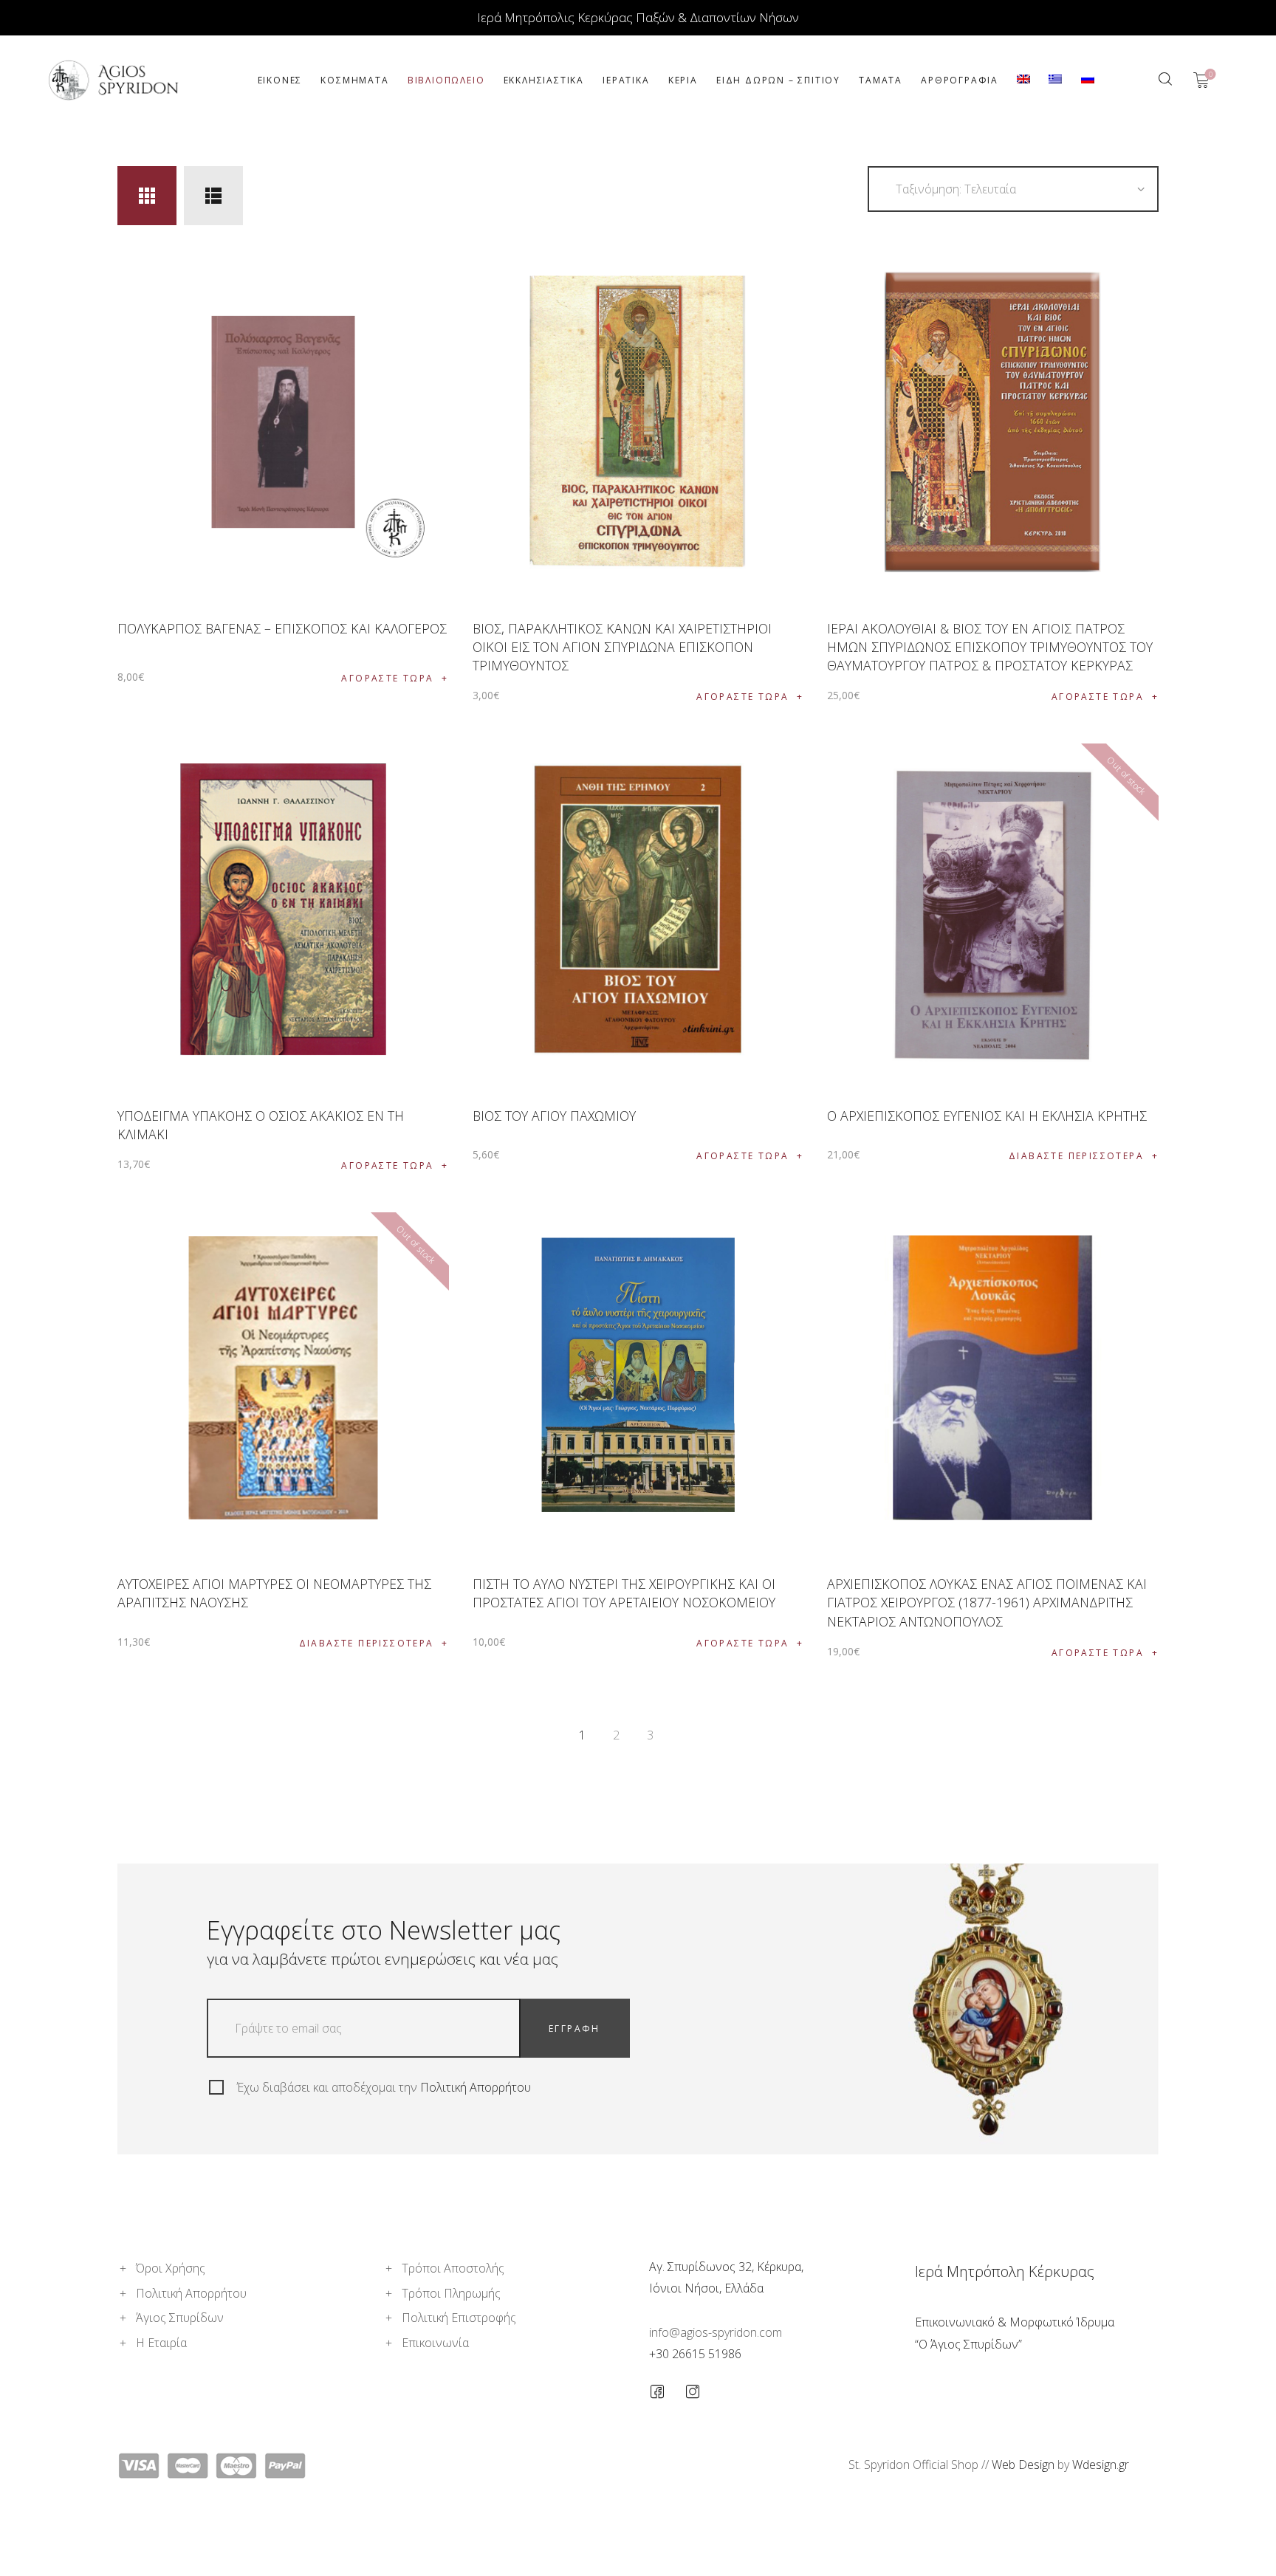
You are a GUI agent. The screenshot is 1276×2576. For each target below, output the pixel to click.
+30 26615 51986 (695, 2354)
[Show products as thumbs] (147, 196)
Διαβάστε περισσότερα (1076, 1156)
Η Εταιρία (161, 2343)
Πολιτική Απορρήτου (476, 2087)
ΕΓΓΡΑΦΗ (574, 2029)
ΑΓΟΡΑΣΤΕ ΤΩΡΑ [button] (387, 678)
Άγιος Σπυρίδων (180, 2318)
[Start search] (1165, 79)
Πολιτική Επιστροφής (459, 2318)
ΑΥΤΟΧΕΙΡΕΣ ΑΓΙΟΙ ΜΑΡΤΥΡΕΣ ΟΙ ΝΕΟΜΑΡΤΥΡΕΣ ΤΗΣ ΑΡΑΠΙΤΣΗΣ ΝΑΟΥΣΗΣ (274, 1593)
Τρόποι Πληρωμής (451, 2293)
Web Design (1023, 2465)
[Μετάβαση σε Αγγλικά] (1024, 80)
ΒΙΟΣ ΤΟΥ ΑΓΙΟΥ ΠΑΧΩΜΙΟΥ (554, 1116)
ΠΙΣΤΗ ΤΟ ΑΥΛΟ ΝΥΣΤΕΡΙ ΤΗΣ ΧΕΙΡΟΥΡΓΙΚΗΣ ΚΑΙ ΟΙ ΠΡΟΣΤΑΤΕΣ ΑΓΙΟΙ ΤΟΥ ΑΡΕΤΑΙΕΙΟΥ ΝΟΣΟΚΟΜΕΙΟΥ (624, 1593)
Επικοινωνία (435, 2343)
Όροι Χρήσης (171, 2268)
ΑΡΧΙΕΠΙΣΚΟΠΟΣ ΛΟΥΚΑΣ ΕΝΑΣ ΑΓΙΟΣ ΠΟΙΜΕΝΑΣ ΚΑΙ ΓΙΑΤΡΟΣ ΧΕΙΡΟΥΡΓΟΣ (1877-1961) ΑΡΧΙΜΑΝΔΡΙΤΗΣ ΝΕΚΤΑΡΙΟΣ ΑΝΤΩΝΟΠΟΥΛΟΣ (987, 1602)
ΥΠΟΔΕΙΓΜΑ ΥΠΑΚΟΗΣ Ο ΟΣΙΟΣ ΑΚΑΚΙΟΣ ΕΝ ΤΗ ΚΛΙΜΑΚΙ (261, 1125)
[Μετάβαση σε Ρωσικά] (1087, 80)
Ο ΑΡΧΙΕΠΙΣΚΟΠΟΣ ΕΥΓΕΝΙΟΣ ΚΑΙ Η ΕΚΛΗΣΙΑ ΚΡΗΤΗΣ (987, 1116)
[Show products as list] (213, 196)
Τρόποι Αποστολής (453, 2268)
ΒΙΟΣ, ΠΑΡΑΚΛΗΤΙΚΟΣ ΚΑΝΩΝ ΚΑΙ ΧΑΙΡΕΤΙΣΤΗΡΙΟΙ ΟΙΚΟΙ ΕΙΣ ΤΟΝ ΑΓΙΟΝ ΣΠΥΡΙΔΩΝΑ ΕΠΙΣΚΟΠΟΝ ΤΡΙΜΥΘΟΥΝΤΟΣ (622, 647)
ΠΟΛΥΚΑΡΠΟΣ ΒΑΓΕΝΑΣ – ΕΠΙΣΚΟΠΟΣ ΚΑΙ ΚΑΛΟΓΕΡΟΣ (282, 628)
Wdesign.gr (1101, 2465)
